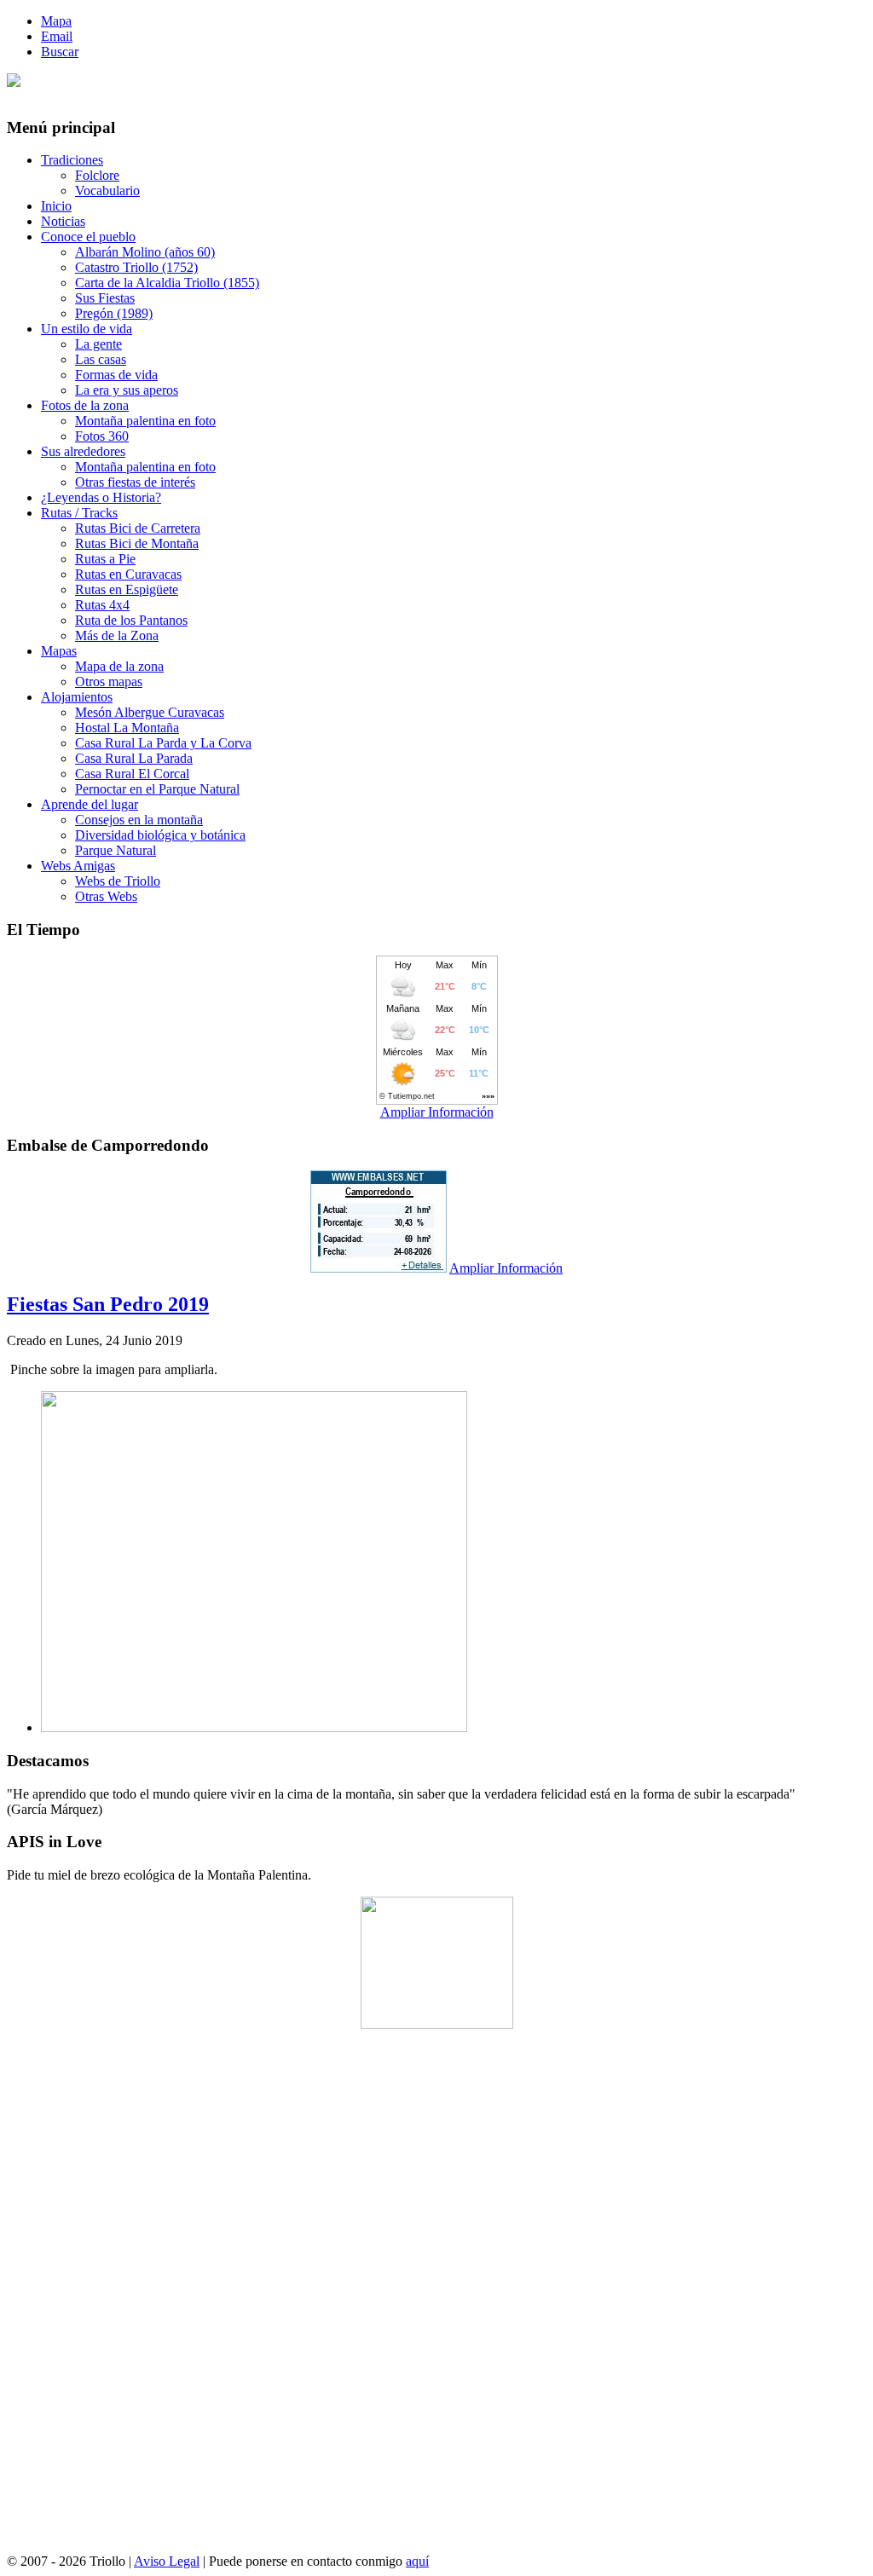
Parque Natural (116, 850)
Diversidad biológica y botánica (160, 835)
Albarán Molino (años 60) (145, 252)
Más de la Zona (117, 635)
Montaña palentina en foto (145, 421)
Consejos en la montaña (139, 820)
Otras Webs (106, 896)
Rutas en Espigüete (127, 589)
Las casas (101, 359)
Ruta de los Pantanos (131, 620)
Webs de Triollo (118, 881)
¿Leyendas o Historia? (101, 497)
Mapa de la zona (119, 666)
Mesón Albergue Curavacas (150, 712)
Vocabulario (107, 191)
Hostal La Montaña (127, 728)
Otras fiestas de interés (135, 482)
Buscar (60, 52)
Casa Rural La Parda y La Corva (163, 743)
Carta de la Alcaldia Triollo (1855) (167, 283)
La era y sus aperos (127, 390)
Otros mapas (109, 682)
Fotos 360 (102, 436)
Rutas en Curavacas (128, 574)
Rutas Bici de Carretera (138, 528)
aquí (417, 2561)
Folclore (97, 175)
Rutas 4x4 (102, 605)
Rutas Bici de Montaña (137, 543)
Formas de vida (116, 375)
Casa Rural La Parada (134, 758)
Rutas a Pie (105, 559)
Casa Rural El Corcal (132, 774)
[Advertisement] (436, 2298)
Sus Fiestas (105, 298)
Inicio (56, 206)
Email (57, 36)
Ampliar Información (437, 1112)
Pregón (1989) (114, 313)
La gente (98, 344)
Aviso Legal (167, 2561)
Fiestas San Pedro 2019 (108, 1304)
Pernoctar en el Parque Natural (157, 789)
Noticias (63, 221)
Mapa (56, 21)
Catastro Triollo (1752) (136, 267)
